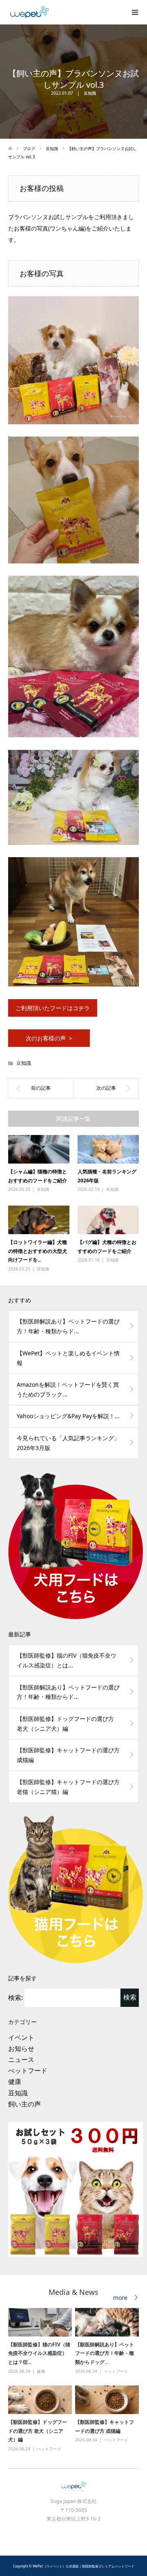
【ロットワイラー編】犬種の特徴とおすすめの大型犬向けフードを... (38, 1251)
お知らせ (21, 2048)
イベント (21, 2037)
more (120, 2298)
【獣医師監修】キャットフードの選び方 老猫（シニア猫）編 (68, 1787)
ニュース (21, 2059)
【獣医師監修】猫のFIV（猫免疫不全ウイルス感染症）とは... (67, 1660)
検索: (16, 1997)
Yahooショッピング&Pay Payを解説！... (68, 1416)
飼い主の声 (24, 2104)
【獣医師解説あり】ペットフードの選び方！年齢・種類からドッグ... (105, 2353)
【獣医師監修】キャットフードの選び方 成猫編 (68, 1755)
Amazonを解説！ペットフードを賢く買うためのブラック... (68, 1389)
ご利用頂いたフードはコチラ (53, 1008)
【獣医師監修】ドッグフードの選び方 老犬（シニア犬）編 (65, 1724)
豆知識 (90, 93)
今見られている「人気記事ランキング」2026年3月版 (68, 1443)
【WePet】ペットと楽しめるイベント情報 (68, 1358)
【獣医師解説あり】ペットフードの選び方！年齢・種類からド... (68, 1326)
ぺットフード (28, 2071)
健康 (15, 2082)
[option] (75, 2380)
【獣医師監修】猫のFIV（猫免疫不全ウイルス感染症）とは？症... (39, 2353)
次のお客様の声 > (49, 1038)
